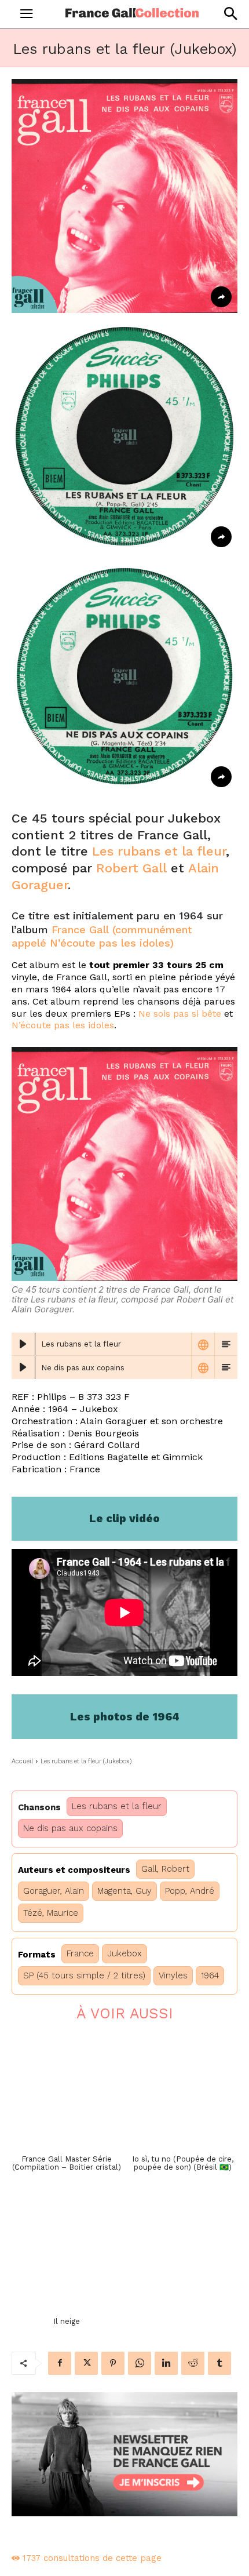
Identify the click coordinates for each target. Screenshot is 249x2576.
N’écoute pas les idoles (63, 1025)
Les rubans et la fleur (159, 851)
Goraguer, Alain (54, 1891)
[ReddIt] (193, 2363)
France (80, 1953)
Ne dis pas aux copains (70, 1828)
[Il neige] (67, 2254)
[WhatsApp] (140, 2363)
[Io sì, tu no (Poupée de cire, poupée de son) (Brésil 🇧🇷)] (182, 2091)
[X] (86, 2363)
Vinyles (173, 1975)
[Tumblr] (219, 2363)
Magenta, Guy (124, 1891)
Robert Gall (131, 868)
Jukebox (124, 1953)
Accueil (22, 1761)
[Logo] (132, 13)
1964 (210, 1975)
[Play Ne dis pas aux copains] (23, 1367)
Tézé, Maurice (51, 1913)
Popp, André (190, 1891)
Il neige (67, 2321)
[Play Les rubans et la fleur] (23, 1344)
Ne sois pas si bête (180, 1014)
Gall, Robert (165, 1869)
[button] (230, 14)
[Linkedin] (166, 2363)
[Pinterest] (113, 2363)
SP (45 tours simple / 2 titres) (84, 1975)
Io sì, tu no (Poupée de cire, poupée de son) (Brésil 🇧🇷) (183, 2163)
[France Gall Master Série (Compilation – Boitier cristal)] (67, 2091)
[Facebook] (60, 2363)
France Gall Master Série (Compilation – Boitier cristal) (67, 2163)
